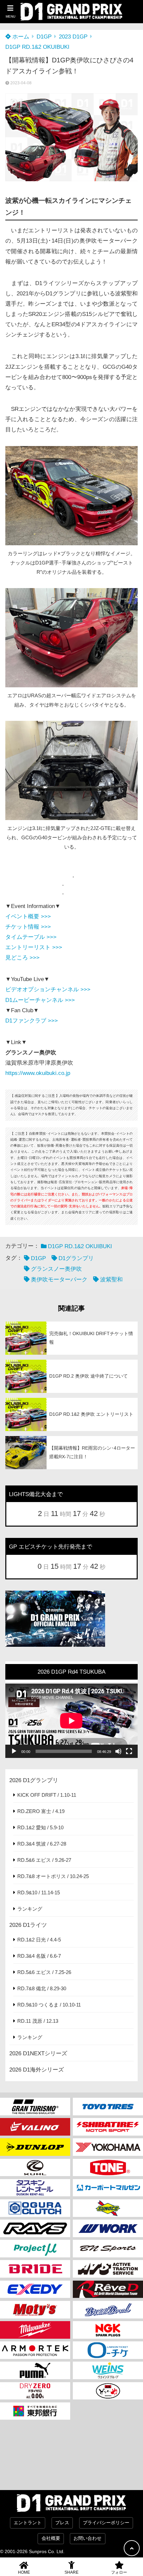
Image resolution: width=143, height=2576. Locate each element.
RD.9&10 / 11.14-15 (39, 1893)
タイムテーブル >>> (31, 937)
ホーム (20, 37)
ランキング (30, 1909)
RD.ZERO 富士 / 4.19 (41, 1811)
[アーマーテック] (35, 2350)
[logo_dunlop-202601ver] (35, 2147)
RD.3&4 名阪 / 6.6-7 (39, 1956)
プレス (62, 2523)
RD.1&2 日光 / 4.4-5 (39, 1940)
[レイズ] (35, 2228)
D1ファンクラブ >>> (32, 1021)
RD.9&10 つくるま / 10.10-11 (49, 2005)
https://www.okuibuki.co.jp (38, 1073)
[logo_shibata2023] (108, 2127)
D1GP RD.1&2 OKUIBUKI (37, 47)
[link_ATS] (108, 2269)
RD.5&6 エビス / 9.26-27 (44, 1860)
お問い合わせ (87, 2538)
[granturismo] (35, 2107)
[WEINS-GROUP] (108, 2370)
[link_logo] (35, 2208)
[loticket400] (108, 2350)
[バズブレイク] (108, 2310)
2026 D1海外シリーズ (37, 2070)
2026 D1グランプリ (34, 1780)
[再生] (14, 1751)
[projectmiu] (35, 2249)
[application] (71, 1721)
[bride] (35, 2269)
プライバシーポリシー (106, 2523)
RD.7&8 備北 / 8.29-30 (42, 1988)
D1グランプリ (76, 1258)
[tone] (108, 2168)
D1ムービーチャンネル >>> (40, 1000)
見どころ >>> (22, 958)
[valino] (35, 2127)
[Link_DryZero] (35, 2391)
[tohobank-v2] (35, 2411)
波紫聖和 (111, 1280)
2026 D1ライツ (28, 1925)
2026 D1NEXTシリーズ (38, 2053)
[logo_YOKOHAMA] (108, 2147)
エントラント (28, 2523)
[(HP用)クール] (35, 2168)
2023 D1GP (73, 37)
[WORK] (108, 2228)
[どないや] (108, 2391)
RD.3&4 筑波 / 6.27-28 (42, 1844)
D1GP (44, 37)
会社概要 (51, 2538)
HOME (24, 2572)
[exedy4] (35, 2289)
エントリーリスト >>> (34, 947)
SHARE (71, 2572)
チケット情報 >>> (28, 927)
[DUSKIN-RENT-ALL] (35, 2188)
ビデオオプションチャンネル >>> (48, 989)
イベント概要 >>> (28, 916)
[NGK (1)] (108, 2330)
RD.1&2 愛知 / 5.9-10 (40, 1827)
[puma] (35, 2370)
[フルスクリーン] (129, 1751)
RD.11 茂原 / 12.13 (38, 2021)
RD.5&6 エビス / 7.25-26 (44, 1972)
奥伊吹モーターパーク (59, 1280)
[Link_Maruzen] (108, 2188)
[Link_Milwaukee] (35, 2330)
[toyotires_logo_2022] (108, 2107)
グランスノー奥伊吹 (56, 1269)
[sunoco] (108, 2208)
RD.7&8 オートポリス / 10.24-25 (53, 1876)
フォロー (119, 2572)
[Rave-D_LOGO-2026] (108, 2289)
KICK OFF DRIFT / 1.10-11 (47, 1795)
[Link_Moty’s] (35, 2310)
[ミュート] (118, 1751)
